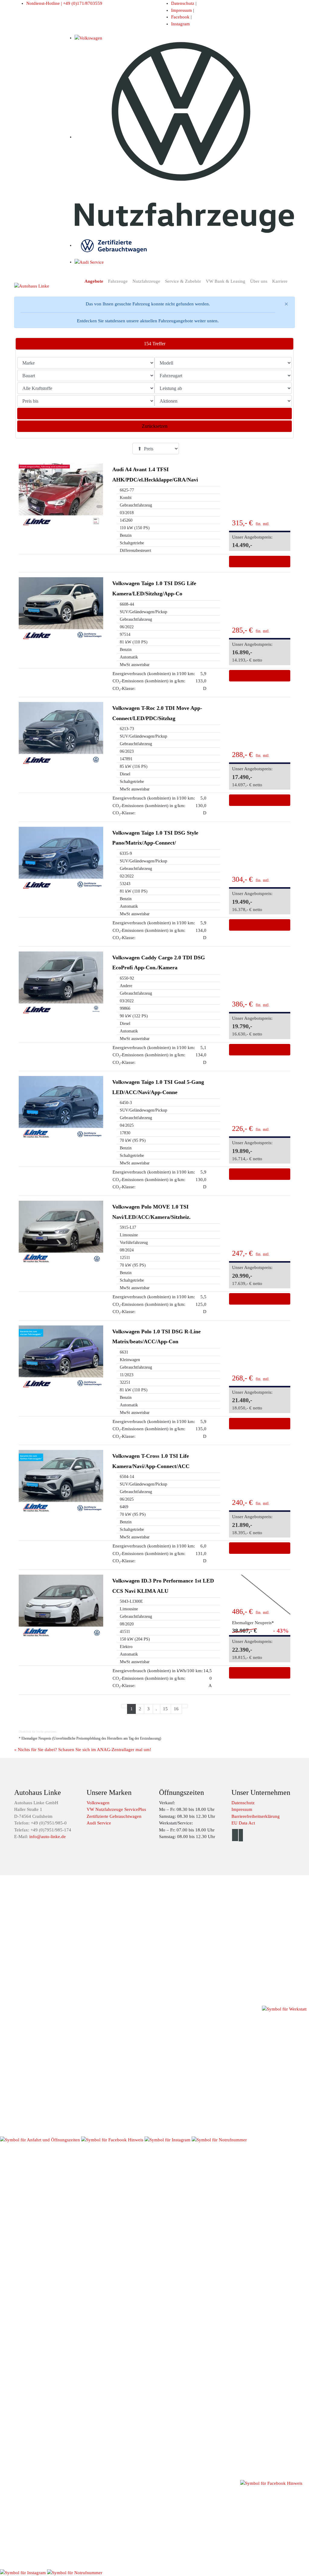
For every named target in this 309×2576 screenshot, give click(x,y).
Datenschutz (183, 3)
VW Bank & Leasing (226, 281)
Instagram (180, 24)
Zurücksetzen (155, 426)
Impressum (182, 10)
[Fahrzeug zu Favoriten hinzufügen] (100, 507)
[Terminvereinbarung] (284, 2008)
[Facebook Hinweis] (235, 1835)
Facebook (181, 17)
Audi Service (99, 1823)
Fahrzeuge (118, 281)
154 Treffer (155, 344)
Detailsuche (154, 413)
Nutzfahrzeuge (146, 281)
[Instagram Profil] (241, 1835)
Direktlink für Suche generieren (38, 1732)
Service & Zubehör (183, 281)
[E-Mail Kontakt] (171, 2008)
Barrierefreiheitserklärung (256, 1816)
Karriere (280, 281)
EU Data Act (243, 1823)
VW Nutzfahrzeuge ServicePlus (116, 1809)
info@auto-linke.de (48, 1837)
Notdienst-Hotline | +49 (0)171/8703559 (64, 3)
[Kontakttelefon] (40, 2008)
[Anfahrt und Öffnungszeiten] (41, 2140)
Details (260, 561)
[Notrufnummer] (219, 2140)
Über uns (259, 281)
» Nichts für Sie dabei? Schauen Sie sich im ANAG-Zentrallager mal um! (83, 1750)
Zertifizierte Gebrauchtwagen (114, 1816)
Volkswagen (98, 1803)
